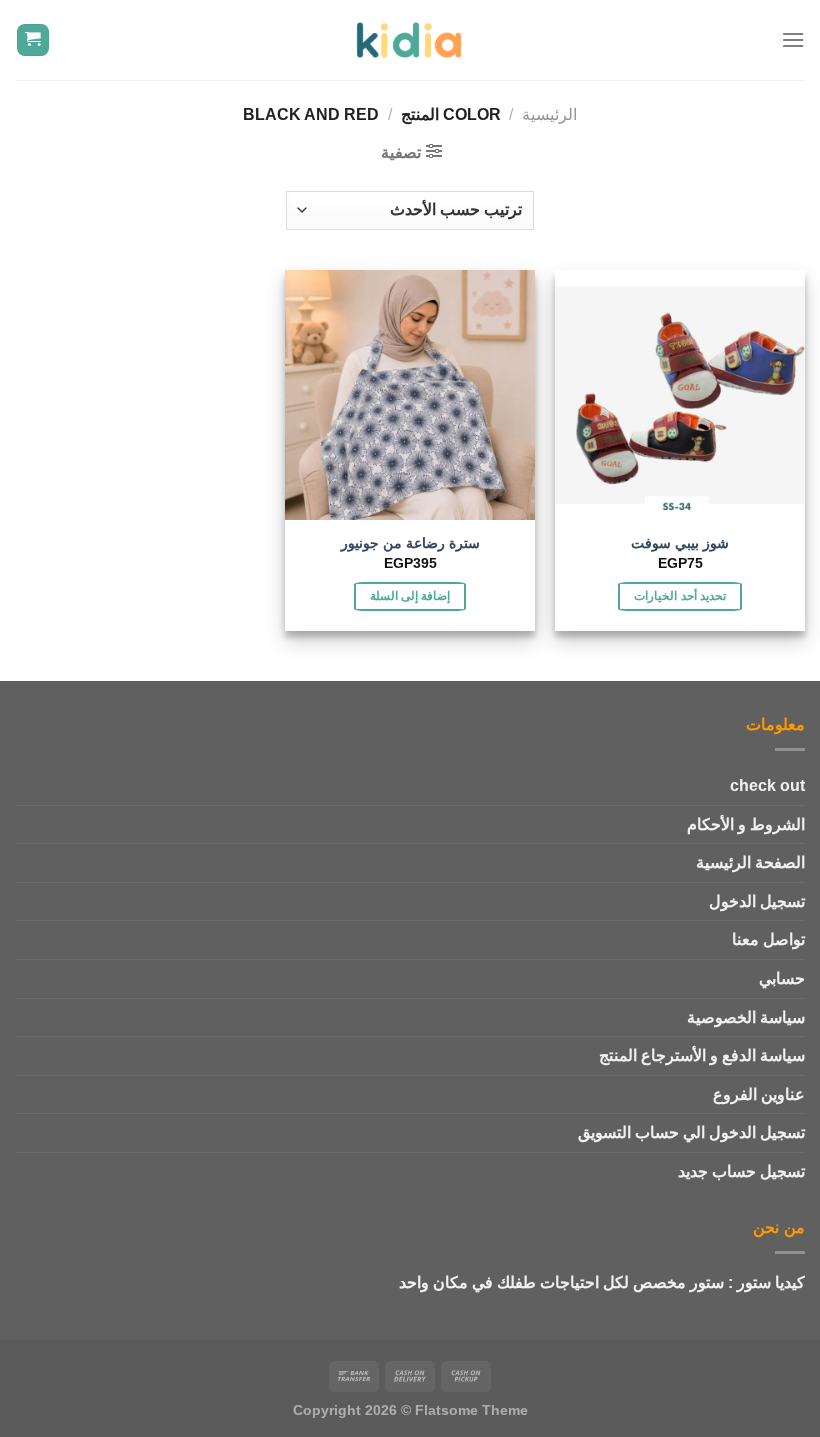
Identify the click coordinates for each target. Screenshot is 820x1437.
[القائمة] (793, 39)
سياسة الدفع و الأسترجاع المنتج (702, 1055)
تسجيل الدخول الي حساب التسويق (691, 1132)
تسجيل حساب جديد (741, 1171)
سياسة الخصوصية (746, 1017)
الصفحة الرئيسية (750, 862)
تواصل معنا (768, 939)
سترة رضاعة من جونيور (410, 543)
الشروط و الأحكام (746, 824)
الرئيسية (549, 114)
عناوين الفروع (759, 1094)
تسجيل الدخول (757, 901)
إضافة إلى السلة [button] (410, 596)
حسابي (782, 978)
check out (767, 785)
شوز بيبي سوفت (680, 543)
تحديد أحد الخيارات (680, 596)
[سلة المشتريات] (33, 40)
